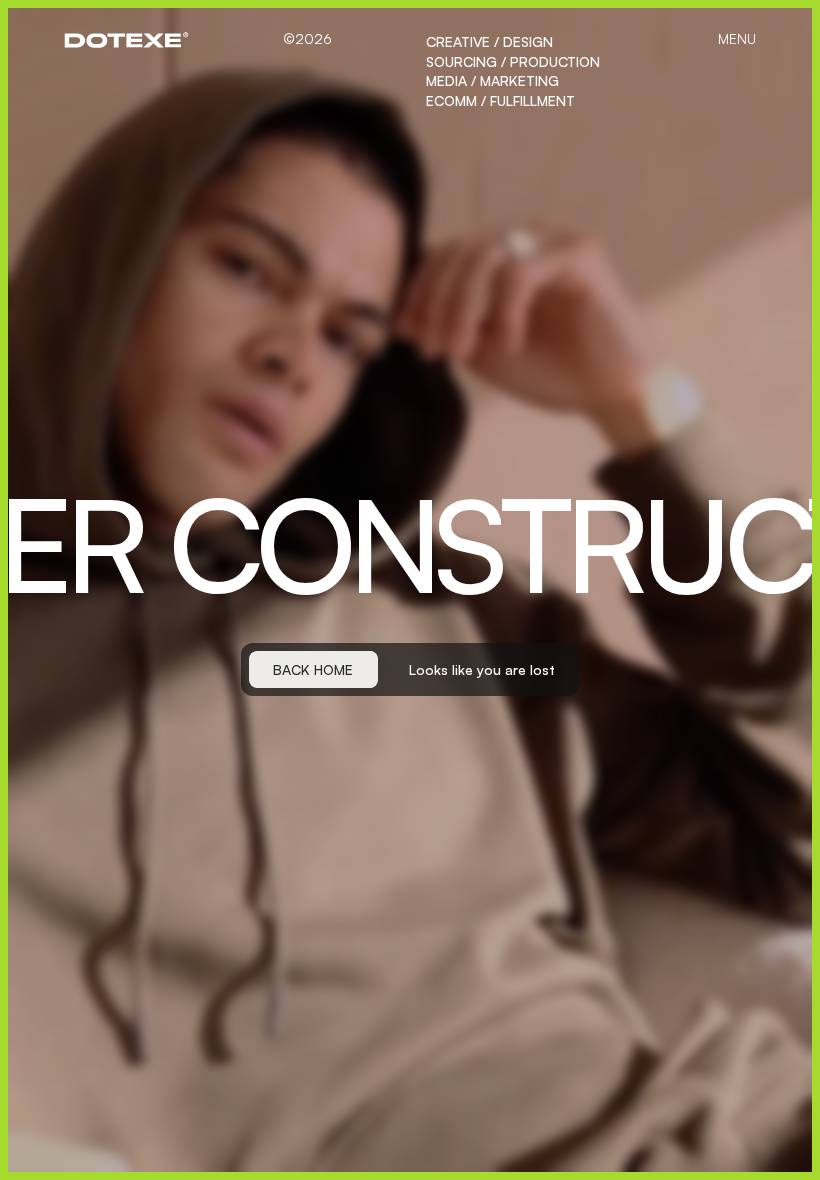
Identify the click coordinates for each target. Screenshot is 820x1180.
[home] (126, 40)
